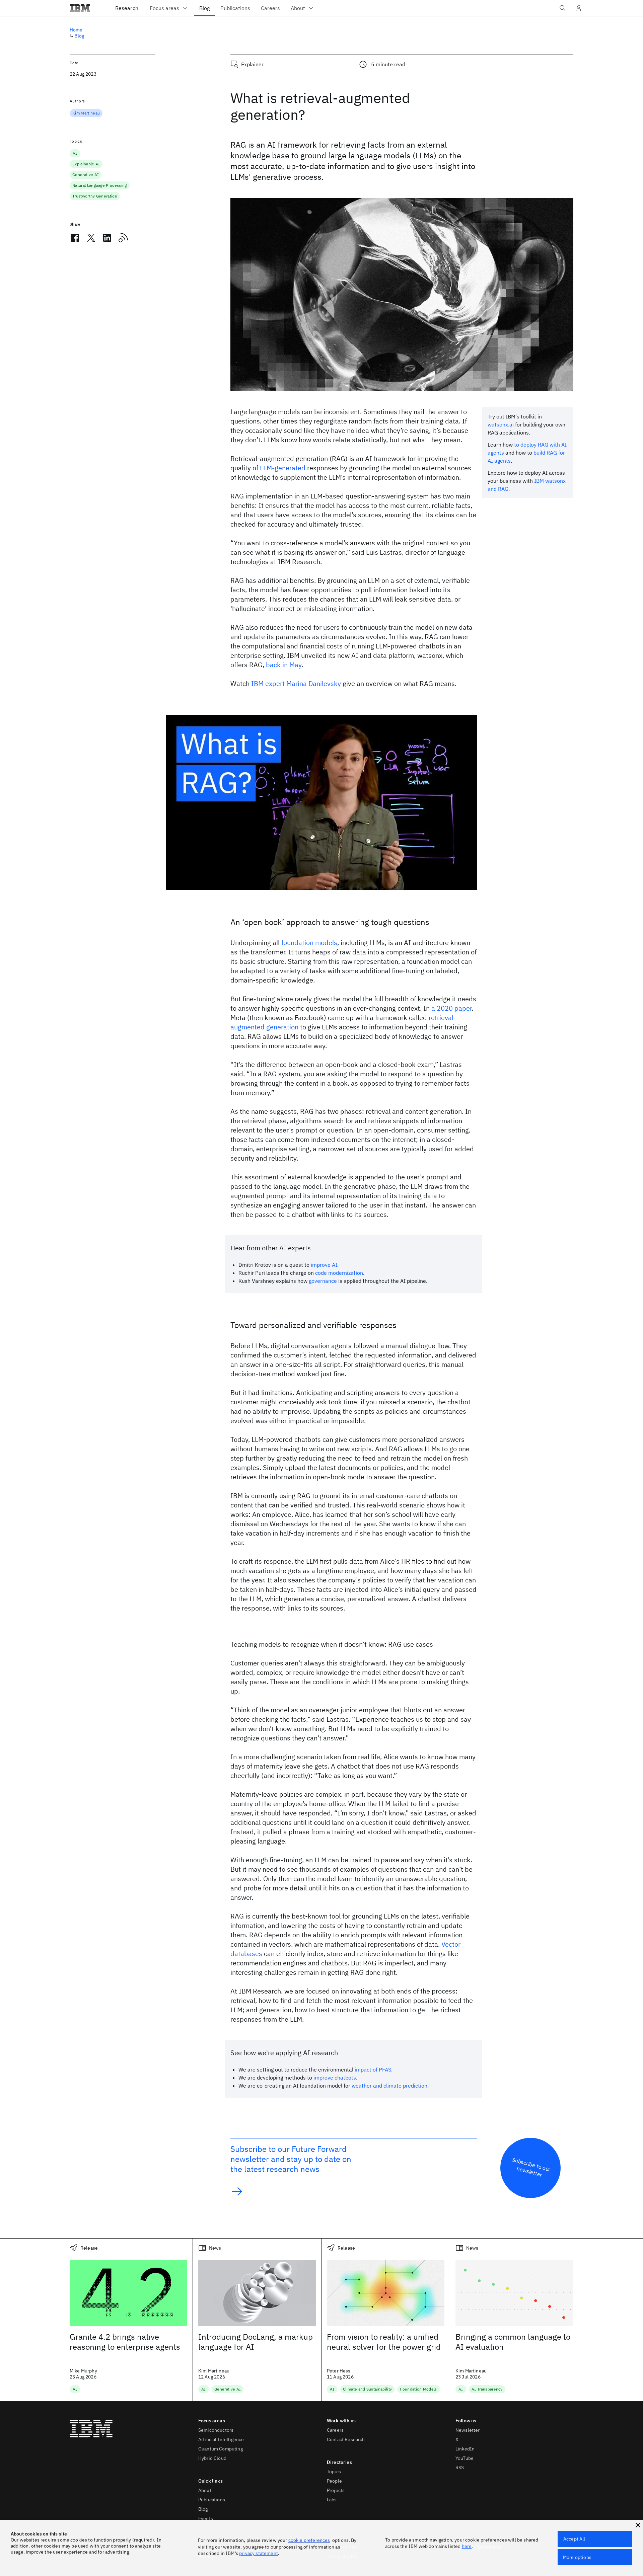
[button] (638, 2525)
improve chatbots (335, 2078)
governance (323, 1281)
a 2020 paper (451, 1008)
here (467, 2546)
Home (76, 30)
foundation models (309, 943)
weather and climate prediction (389, 2086)
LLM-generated (283, 468)
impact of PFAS (373, 2070)
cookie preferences (309, 2540)
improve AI (324, 1265)
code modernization (339, 1273)
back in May (284, 665)
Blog (79, 36)
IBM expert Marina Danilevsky (296, 683)
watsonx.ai (501, 424)
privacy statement (259, 2553)
